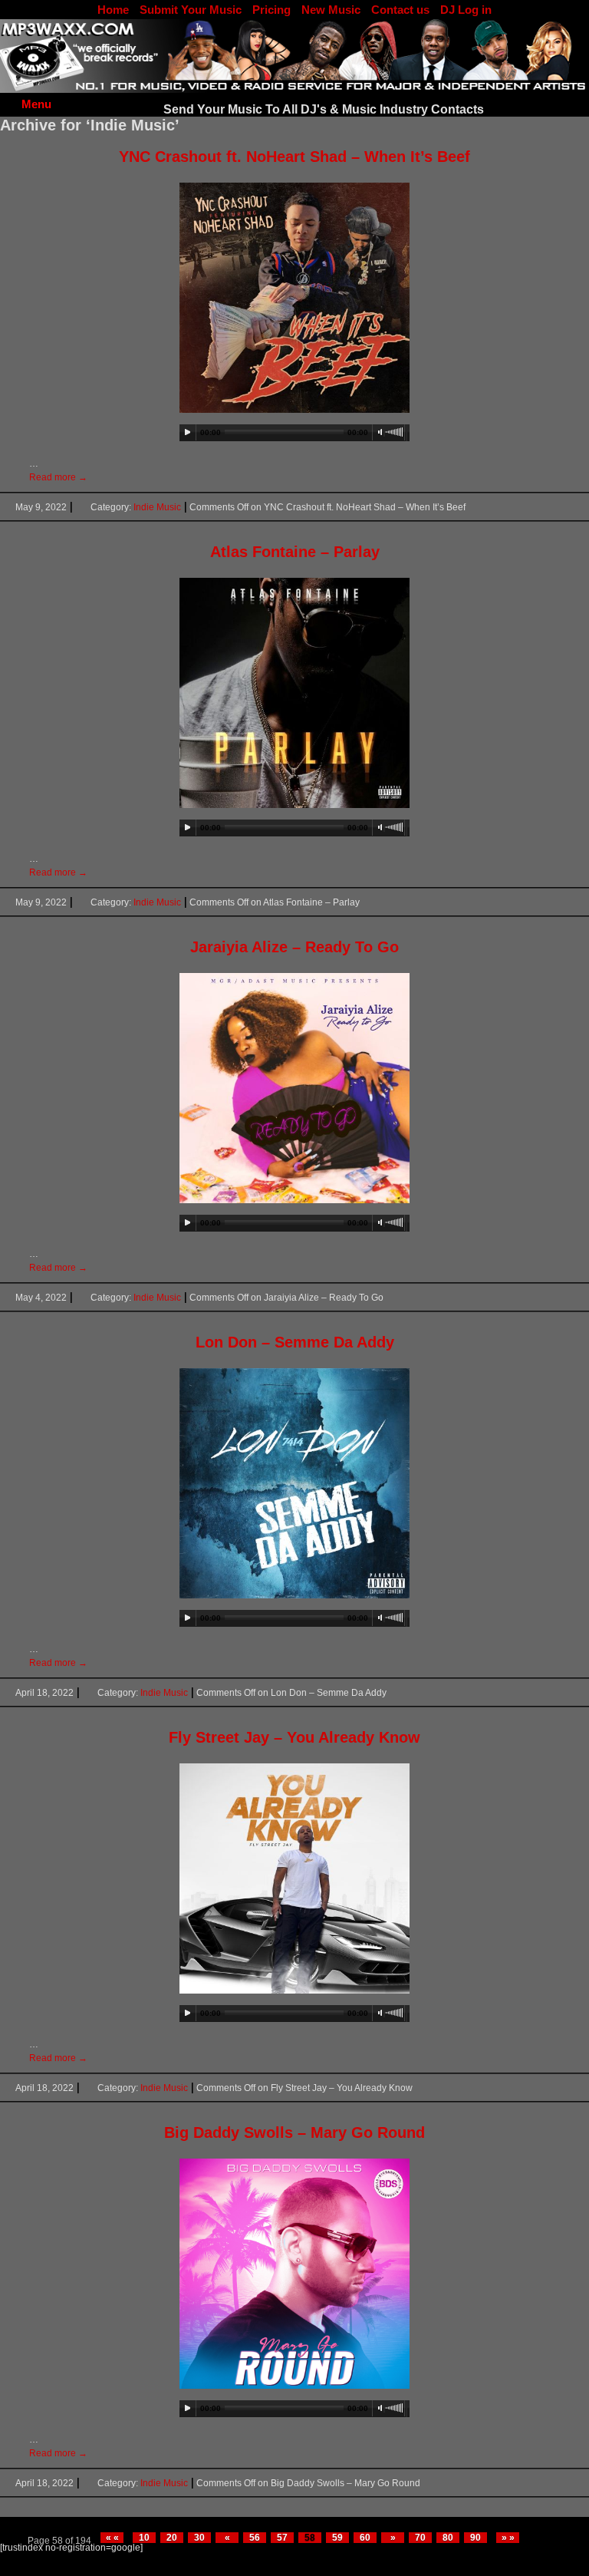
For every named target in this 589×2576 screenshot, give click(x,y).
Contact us (400, 10)
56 (255, 2538)
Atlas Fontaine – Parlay (295, 552)
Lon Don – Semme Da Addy (295, 1342)
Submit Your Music (191, 10)
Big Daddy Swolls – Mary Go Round (294, 2132)
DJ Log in (466, 10)
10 (144, 2538)
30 (199, 2538)
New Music (331, 10)
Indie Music (157, 507)
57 (282, 2538)
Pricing (271, 10)
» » (508, 2538)
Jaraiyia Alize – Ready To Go (294, 947)
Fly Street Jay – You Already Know (294, 1737)
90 (475, 2538)
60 (365, 2538)
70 (420, 2538)
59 (337, 2538)
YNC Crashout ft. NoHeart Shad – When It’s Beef (294, 157)
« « (112, 2538)
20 (172, 2538)
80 (448, 2538)
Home (113, 10)
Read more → (58, 477)
